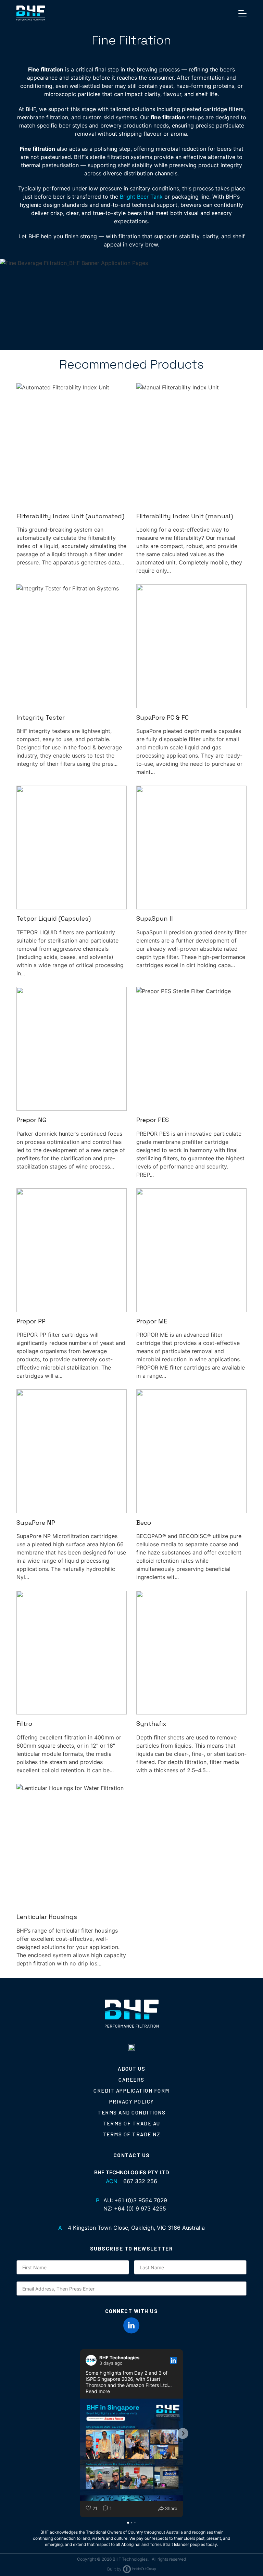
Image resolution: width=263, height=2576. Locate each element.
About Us (131, 2069)
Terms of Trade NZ (132, 2134)
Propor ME (152, 1321)
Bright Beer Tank (141, 197)
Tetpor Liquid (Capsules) (54, 918)
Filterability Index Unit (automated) (70, 516)
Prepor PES (153, 1120)
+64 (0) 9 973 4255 (140, 2208)
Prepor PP (31, 1321)
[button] (80, 2433)
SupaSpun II (155, 918)
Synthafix (151, 1724)
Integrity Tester (41, 717)
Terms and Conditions (131, 2112)
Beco (144, 1523)
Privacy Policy (132, 2101)
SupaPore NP (36, 1523)
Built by (114, 2569)
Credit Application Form (131, 2091)
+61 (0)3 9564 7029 (141, 2200)
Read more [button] (98, 2391)
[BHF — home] (31, 13)
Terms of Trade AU (131, 2123)
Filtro (24, 1724)
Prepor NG (31, 1120)
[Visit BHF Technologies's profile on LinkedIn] (92, 2360)
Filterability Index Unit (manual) (185, 516)
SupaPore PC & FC (162, 717)
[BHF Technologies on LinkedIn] (131, 2325)
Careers (131, 2080)
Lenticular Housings (47, 1917)
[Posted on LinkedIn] (173, 2360)
